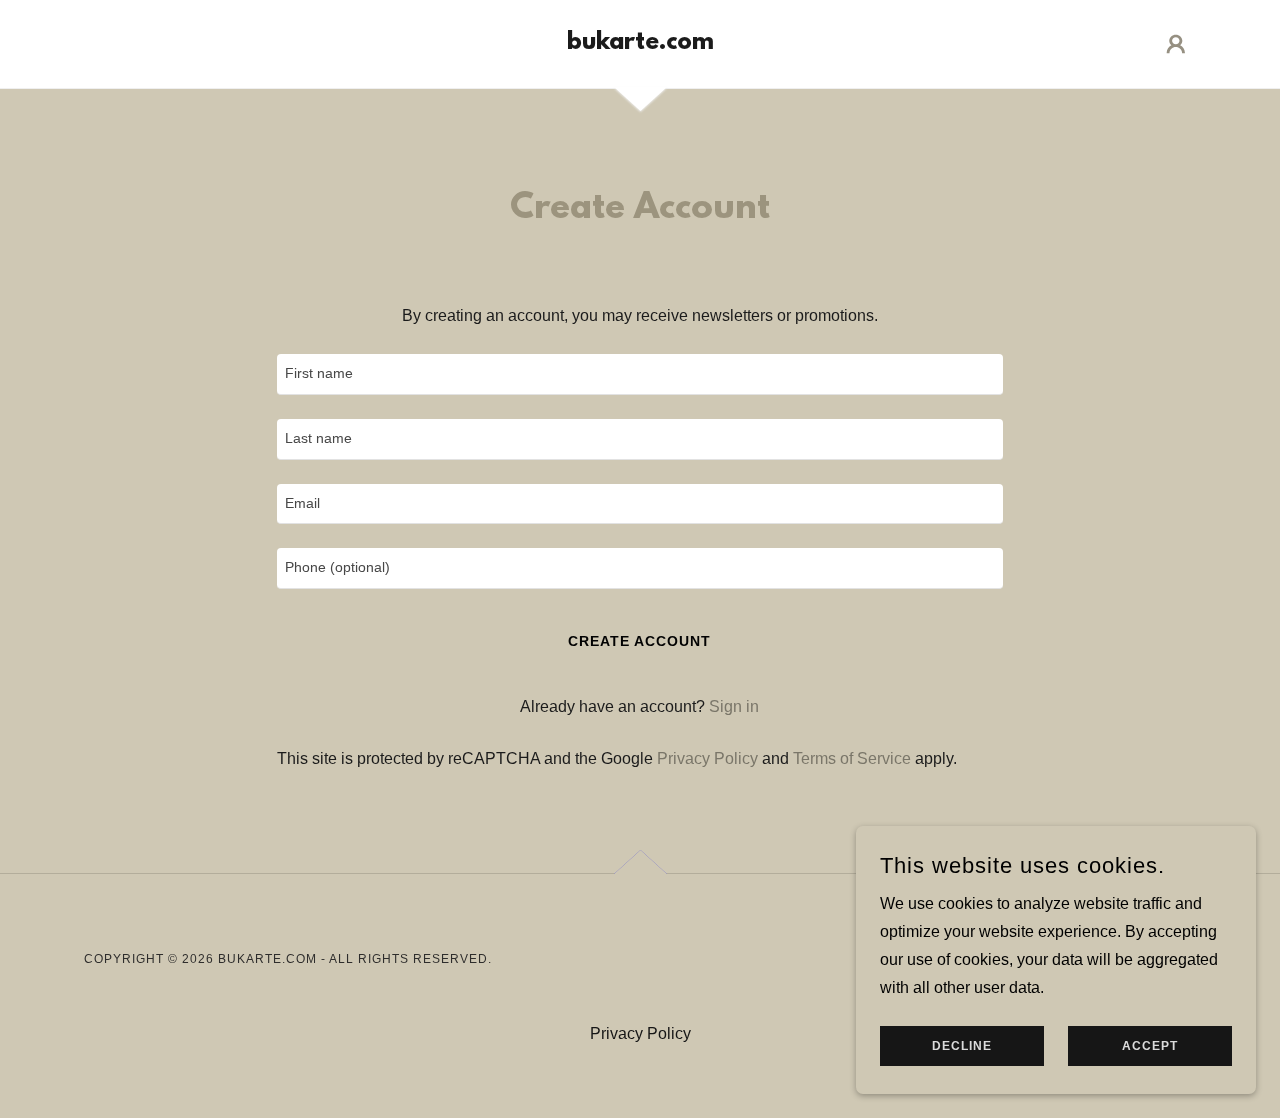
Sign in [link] (734, 706)
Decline (962, 1046)
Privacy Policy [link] (707, 758)
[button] (1176, 44)
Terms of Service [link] (852, 758)
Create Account (639, 641)
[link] (640, 43)
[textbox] (639, 374)
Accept (1150, 1046)
